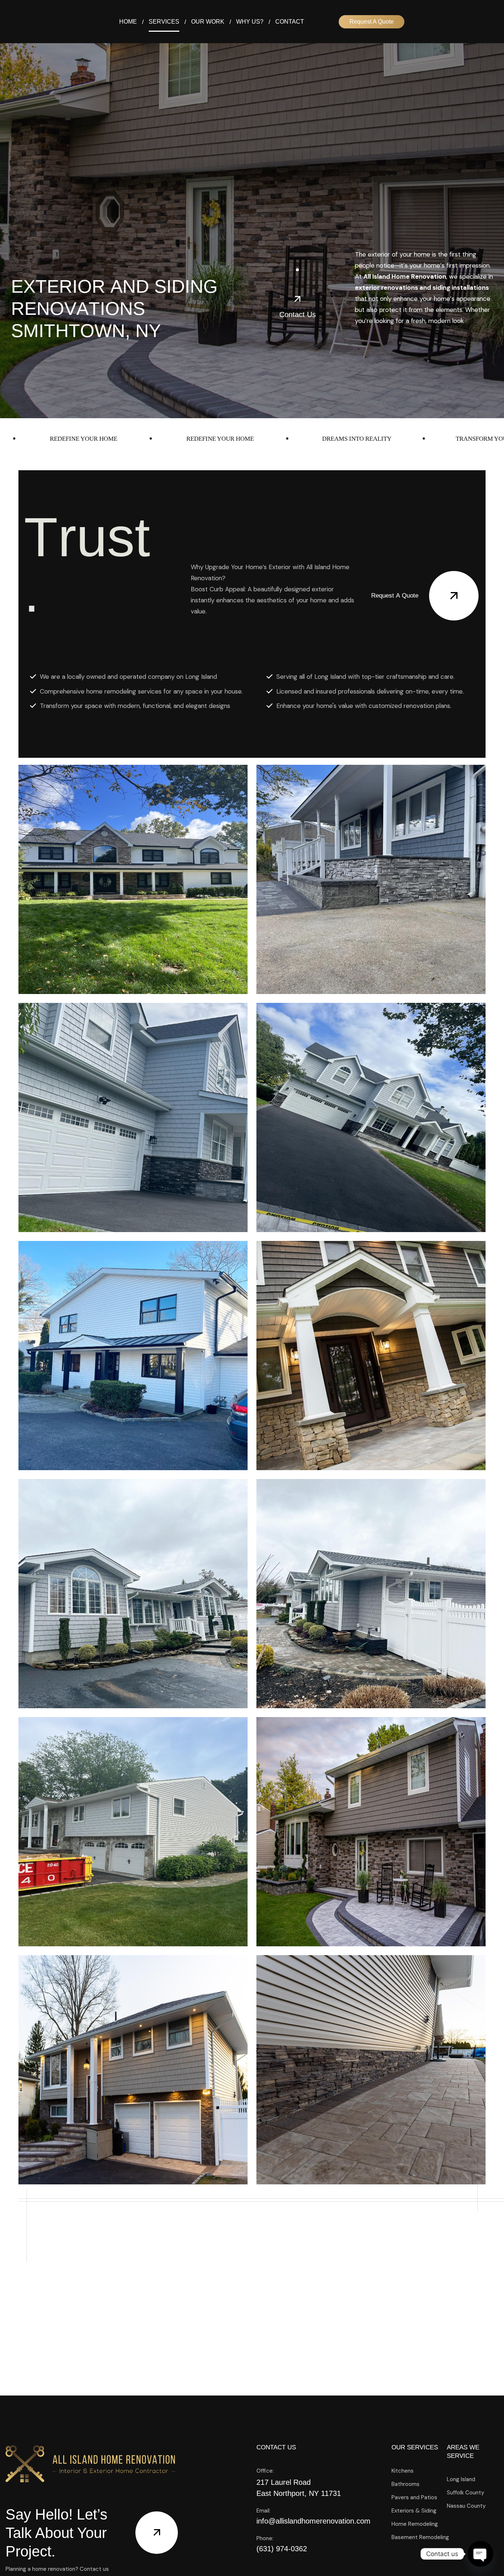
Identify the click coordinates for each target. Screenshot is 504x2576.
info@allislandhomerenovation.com (313, 2521)
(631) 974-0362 (282, 2549)
